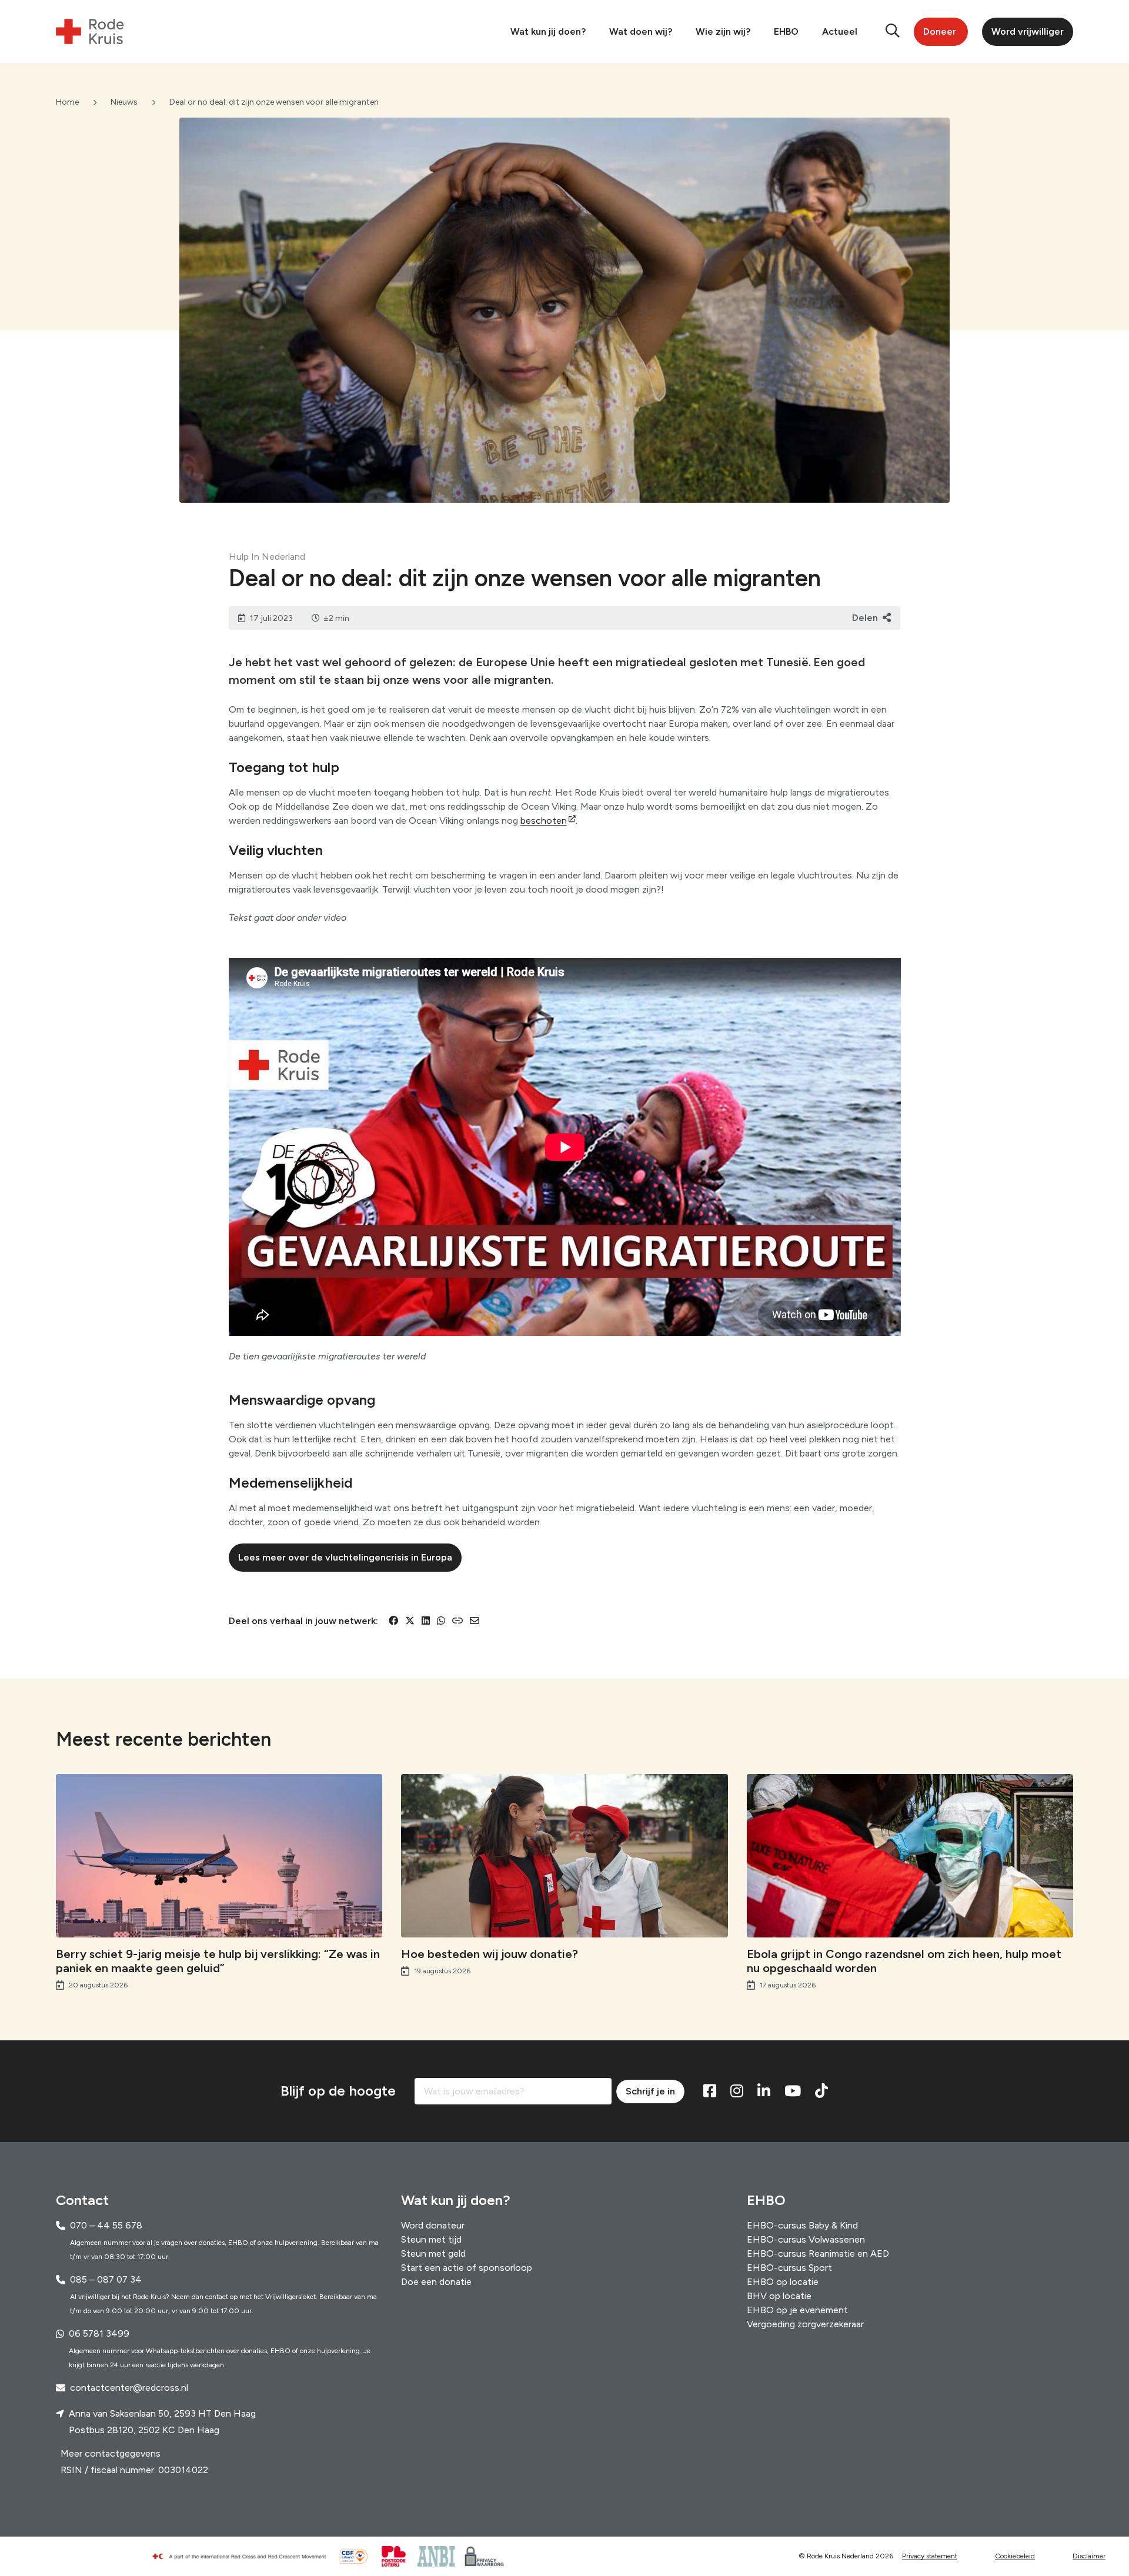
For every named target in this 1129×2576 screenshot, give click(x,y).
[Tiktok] (821, 2091)
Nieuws (124, 102)
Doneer (940, 31)
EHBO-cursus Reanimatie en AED (818, 2253)
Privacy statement (930, 2557)
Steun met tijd (431, 2239)
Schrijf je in (650, 2091)
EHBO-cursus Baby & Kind (802, 2225)
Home (67, 102)
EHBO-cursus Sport (789, 2268)
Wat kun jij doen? (548, 31)
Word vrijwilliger (1028, 31)
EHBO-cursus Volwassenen (806, 2239)
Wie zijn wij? (723, 31)
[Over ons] (244, 2557)
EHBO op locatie (783, 2282)
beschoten (544, 821)
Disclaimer (1089, 2557)
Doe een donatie (436, 2282)
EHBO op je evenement (797, 2310)
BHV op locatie (779, 2296)
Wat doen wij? (641, 31)
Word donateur (433, 2225)
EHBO (786, 31)
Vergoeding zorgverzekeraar (805, 2324)
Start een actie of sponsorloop (467, 2268)
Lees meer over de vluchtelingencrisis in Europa (345, 1557)
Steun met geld (433, 2253)
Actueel (840, 31)
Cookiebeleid (1015, 2557)
